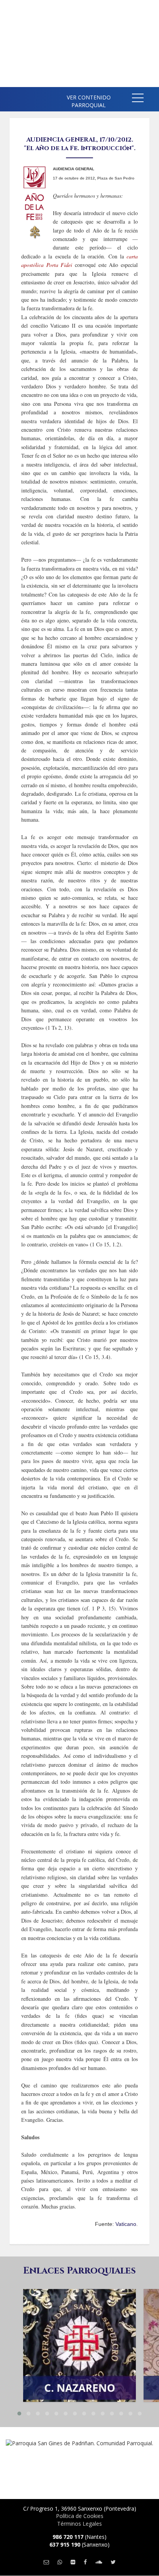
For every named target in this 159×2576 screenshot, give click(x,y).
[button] (138, 99)
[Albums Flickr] (73, 2562)
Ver (79, 2326)
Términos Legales (79, 2524)
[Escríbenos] (46, 2562)
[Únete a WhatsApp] (60, 2562)
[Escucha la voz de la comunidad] (99, 2562)
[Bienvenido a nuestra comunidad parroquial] (12, 97)
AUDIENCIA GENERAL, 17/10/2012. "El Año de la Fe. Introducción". (80, 144)
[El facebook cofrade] (85, 2562)
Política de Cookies (80, 2516)
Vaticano (126, 2224)
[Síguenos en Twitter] (113, 2562)
